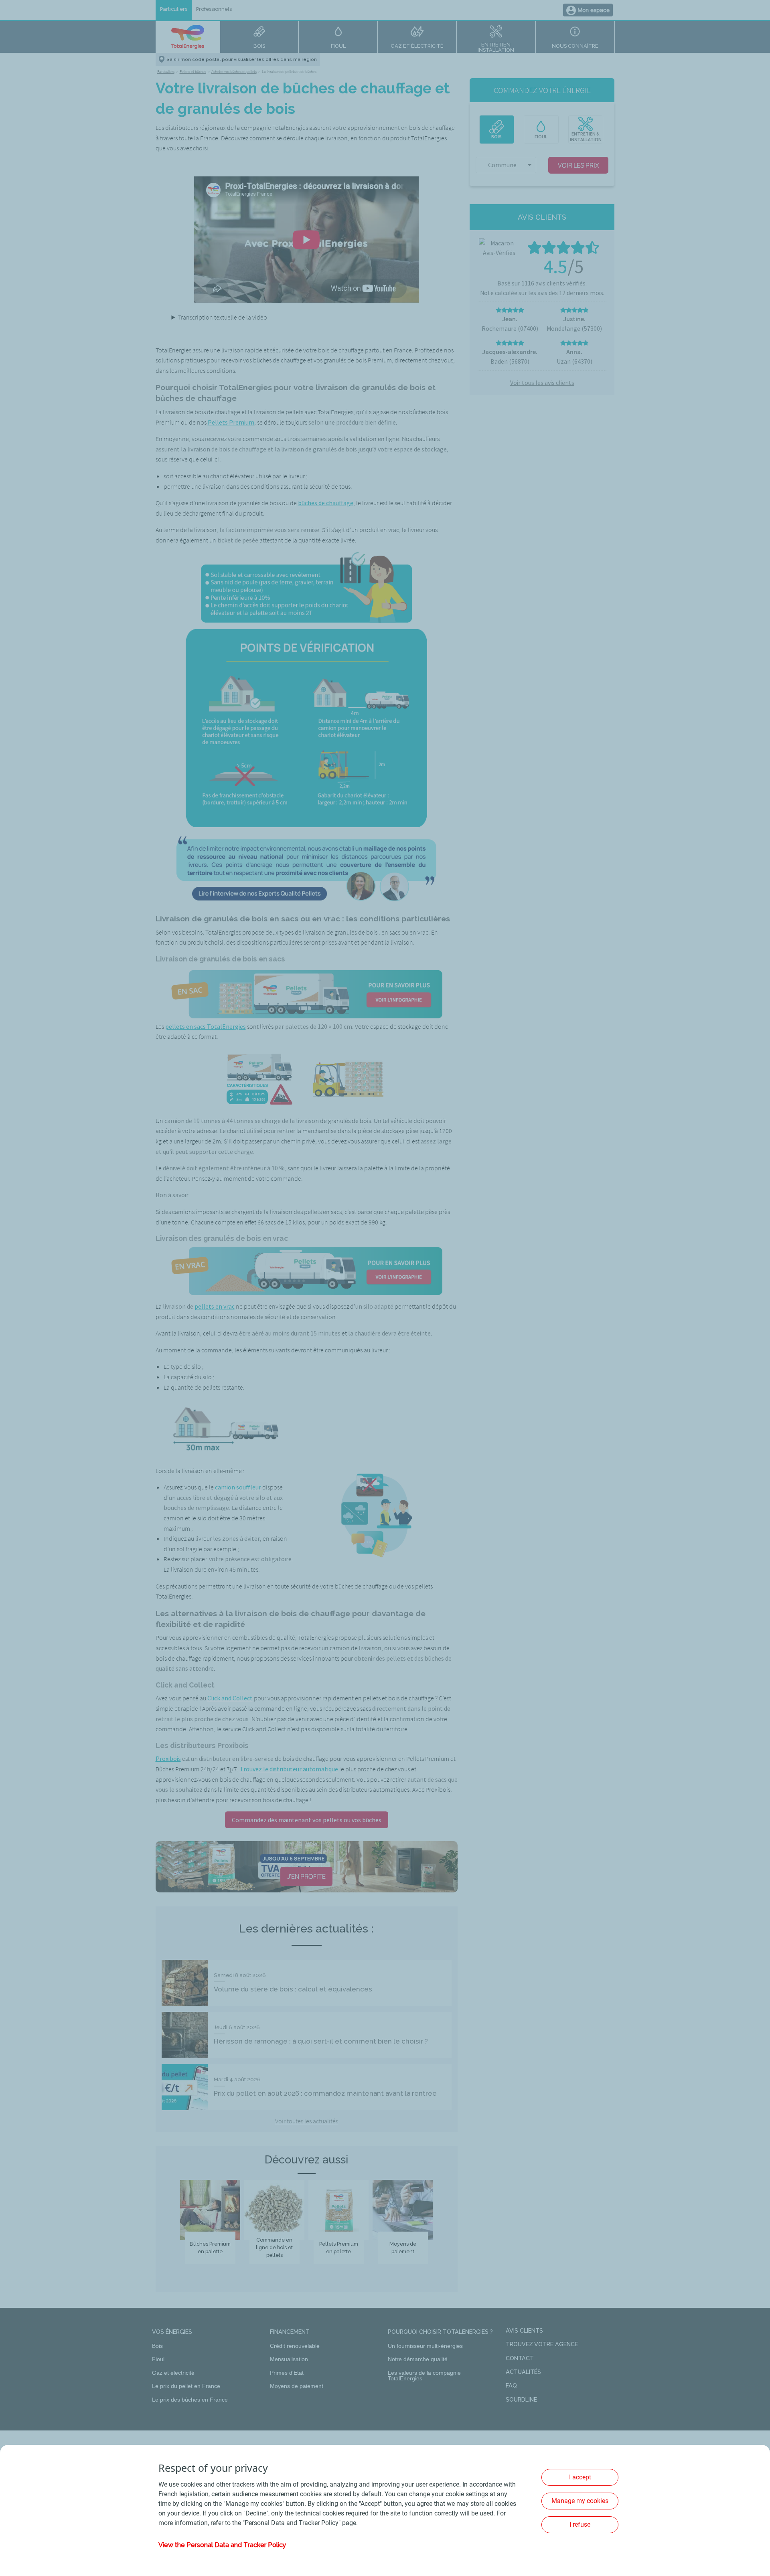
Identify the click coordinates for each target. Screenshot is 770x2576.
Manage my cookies (580, 2501)
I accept (580, 2477)
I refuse (580, 2524)
